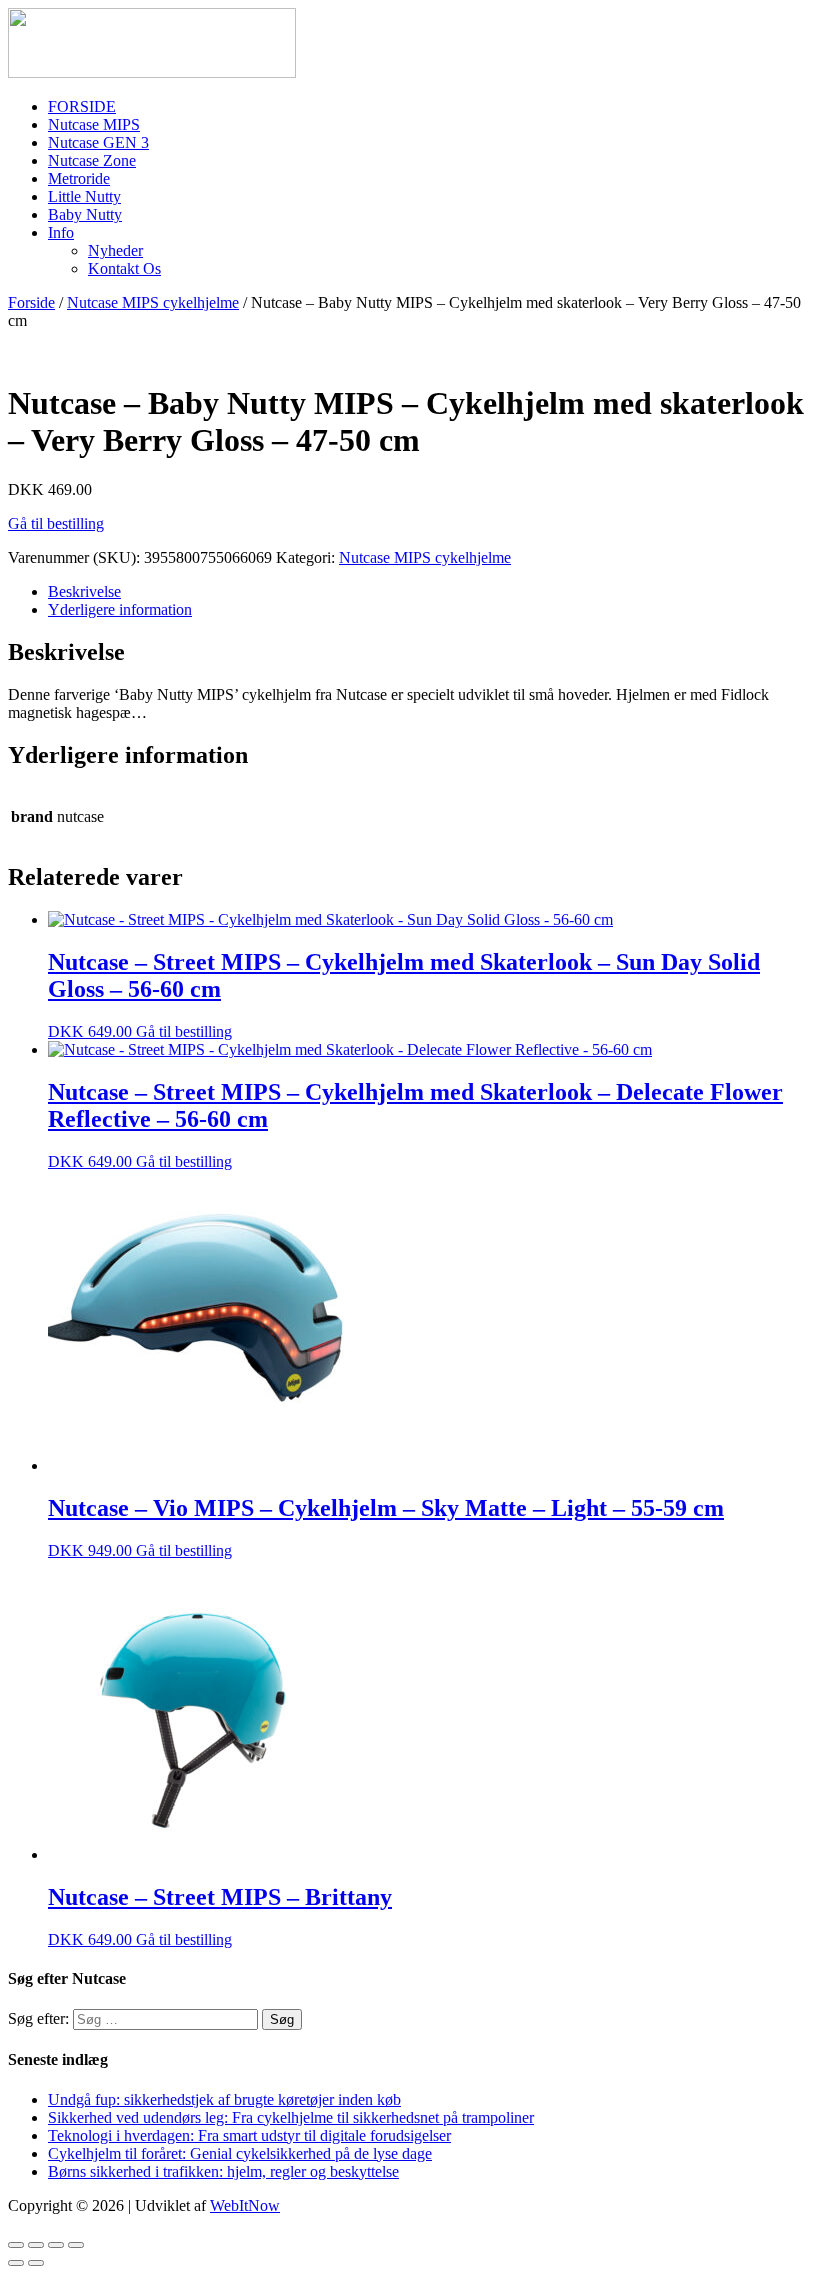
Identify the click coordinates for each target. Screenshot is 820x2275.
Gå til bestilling (56, 523)
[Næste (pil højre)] (36, 2263)
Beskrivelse (84, 591)
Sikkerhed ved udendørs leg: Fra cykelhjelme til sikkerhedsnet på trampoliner (291, 2117)
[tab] (430, 592)
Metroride (79, 178)
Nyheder (115, 250)
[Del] (36, 2245)
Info (61, 232)
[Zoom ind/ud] (76, 2245)
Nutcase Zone (92, 160)
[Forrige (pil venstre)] (16, 2263)
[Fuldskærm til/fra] (56, 2245)
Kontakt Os (124, 268)
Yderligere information (120, 609)
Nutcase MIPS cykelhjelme (153, 302)
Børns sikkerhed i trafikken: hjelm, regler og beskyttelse (223, 2171)
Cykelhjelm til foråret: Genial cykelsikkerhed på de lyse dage (240, 2153)
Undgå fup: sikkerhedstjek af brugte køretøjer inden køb (224, 2099)
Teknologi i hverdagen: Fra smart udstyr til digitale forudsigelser (249, 2135)
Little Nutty (84, 196)
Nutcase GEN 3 (98, 142)
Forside (31, 302)
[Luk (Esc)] (16, 2245)
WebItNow (245, 2205)
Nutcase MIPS (94, 124)
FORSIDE (82, 106)
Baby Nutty (85, 214)
